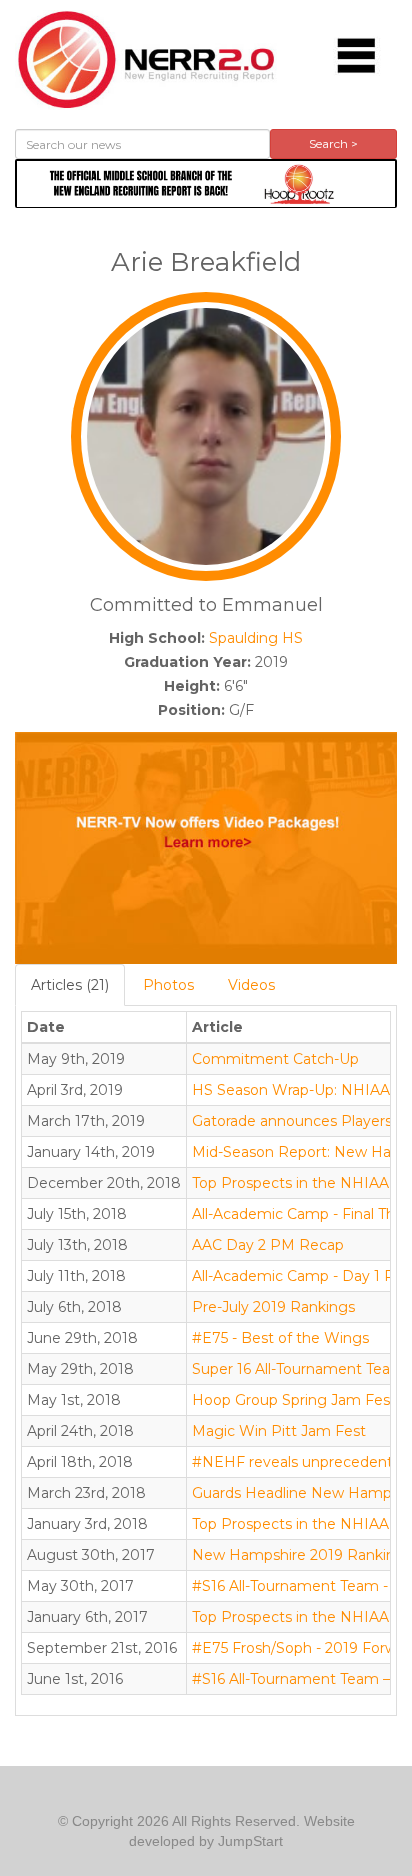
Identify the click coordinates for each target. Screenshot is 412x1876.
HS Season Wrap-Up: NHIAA (291, 1090)
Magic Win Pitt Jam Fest (279, 1431)
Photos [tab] (168, 985)
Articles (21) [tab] (70, 985)
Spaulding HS (256, 638)
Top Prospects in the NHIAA (290, 1183)
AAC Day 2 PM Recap (268, 1245)
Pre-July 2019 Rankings (273, 1307)
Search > (333, 143)
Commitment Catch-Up (275, 1059)
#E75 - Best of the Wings (280, 1338)
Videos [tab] (251, 985)
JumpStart (250, 1841)
